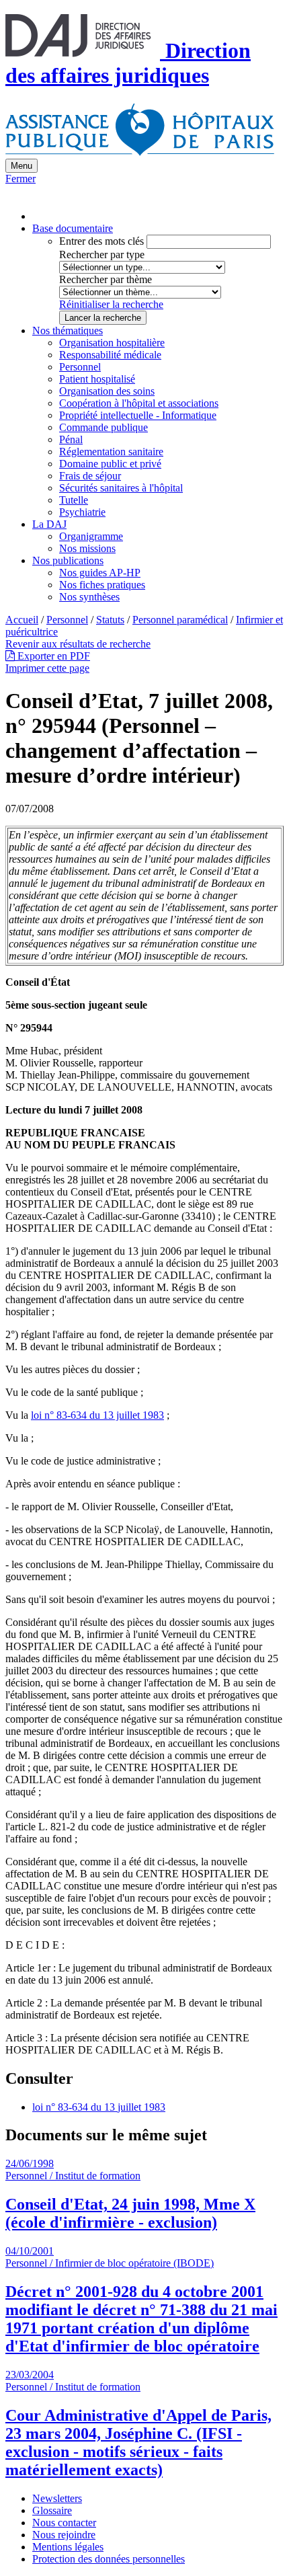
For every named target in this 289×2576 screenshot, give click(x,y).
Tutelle (74, 500)
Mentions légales (68, 2547)
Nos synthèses (89, 597)
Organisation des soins (107, 391)
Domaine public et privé (110, 464)
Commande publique (104, 427)
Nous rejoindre (64, 2535)
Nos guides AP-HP (100, 573)
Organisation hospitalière (112, 343)
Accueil (22, 620)
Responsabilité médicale (110, 355)
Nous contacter (64, 2523)
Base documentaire (73, 228)
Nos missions (87, 548)
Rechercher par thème (106, 279)
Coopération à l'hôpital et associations (139, 403)
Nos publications (68, 560)
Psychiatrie (82, 512)
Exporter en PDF (52, 656)
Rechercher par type (102, 255)
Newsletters (57, 2498)
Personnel (80, 367)
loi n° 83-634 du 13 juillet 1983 (97, 1415)
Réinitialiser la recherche (111, 304)
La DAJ (49, 524)
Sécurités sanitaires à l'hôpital (121, 488)
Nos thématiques (68, 330)
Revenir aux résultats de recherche (78, 644)
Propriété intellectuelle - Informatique (138, 415)
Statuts (110, 620)
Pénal (71, 439)
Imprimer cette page (47, 668)
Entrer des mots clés (101, 241)
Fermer (20, 179)
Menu (22, 166)
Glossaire (52, 2510)
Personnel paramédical (180, 620)
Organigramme (91, 536)
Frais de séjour (90, 476)
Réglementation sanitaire (111, 452)
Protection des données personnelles (109, 2559)
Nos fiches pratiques (102, 585)
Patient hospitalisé (97, 379)
